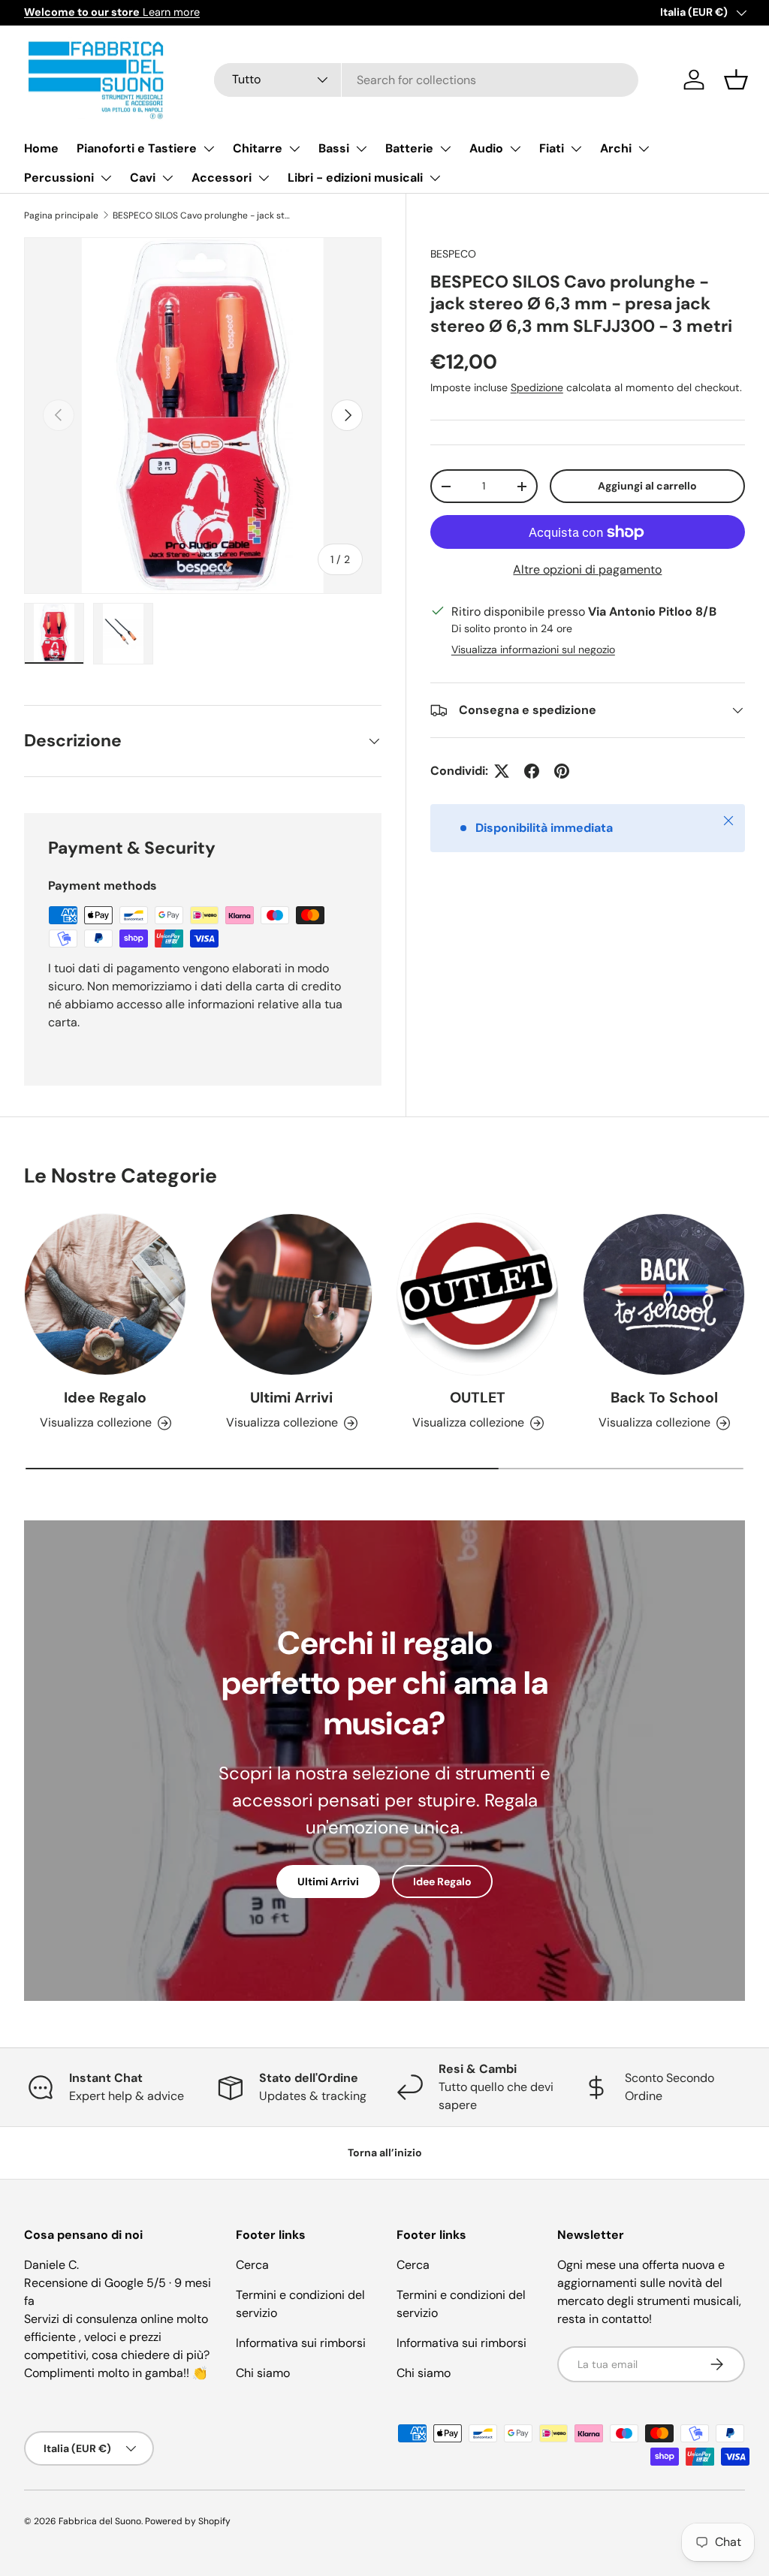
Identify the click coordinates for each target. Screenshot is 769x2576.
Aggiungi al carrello (647, 486)
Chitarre (258, 148)
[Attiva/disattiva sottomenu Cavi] (167, 178)
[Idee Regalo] (105, 1294)
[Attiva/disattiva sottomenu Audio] (515, 149)
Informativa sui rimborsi (301, 2343)
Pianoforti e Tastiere (137, 148)
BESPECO (453, 254)
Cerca (252, 2265)
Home (41, 148)
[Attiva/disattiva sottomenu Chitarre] (294, 149)
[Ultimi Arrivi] (291, 1294)
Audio (486, 148)
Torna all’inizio (385, 2153)
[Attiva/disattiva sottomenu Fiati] (576, 149)
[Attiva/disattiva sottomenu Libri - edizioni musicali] (435, 178)
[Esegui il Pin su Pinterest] (562, 771)
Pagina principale (61, 215)
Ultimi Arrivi (291, 1398)
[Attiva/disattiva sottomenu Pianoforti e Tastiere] (209, 149)
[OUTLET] (478, 1294)
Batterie (409, 148)
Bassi (334, 148)
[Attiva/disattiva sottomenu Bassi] (361, 149)
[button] (736, 80)
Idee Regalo (105, 1398)
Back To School (664, 1398)
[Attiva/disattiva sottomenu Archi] (644, 149)
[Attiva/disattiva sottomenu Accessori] (264, 178)
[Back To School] (664, 1294)
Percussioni (59, 178)
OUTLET (478, 1398)
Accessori (222, 178)
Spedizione (537, 387)
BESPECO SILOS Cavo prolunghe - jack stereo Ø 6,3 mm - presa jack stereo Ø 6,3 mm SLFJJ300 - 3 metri (203, 215)
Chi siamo (263, 2373)
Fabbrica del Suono (100, 2521)
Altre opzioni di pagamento (587, 569)
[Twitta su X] (502, 771)
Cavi (143, 178)
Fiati (552, 148)
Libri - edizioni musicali (355, 178)
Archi (616, 148)
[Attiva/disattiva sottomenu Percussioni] (106, 178)
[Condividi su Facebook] (532, 771)
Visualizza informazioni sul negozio (533, 649)
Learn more (112, 12)
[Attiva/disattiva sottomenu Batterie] (445, 149)
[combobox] (426, 80)
